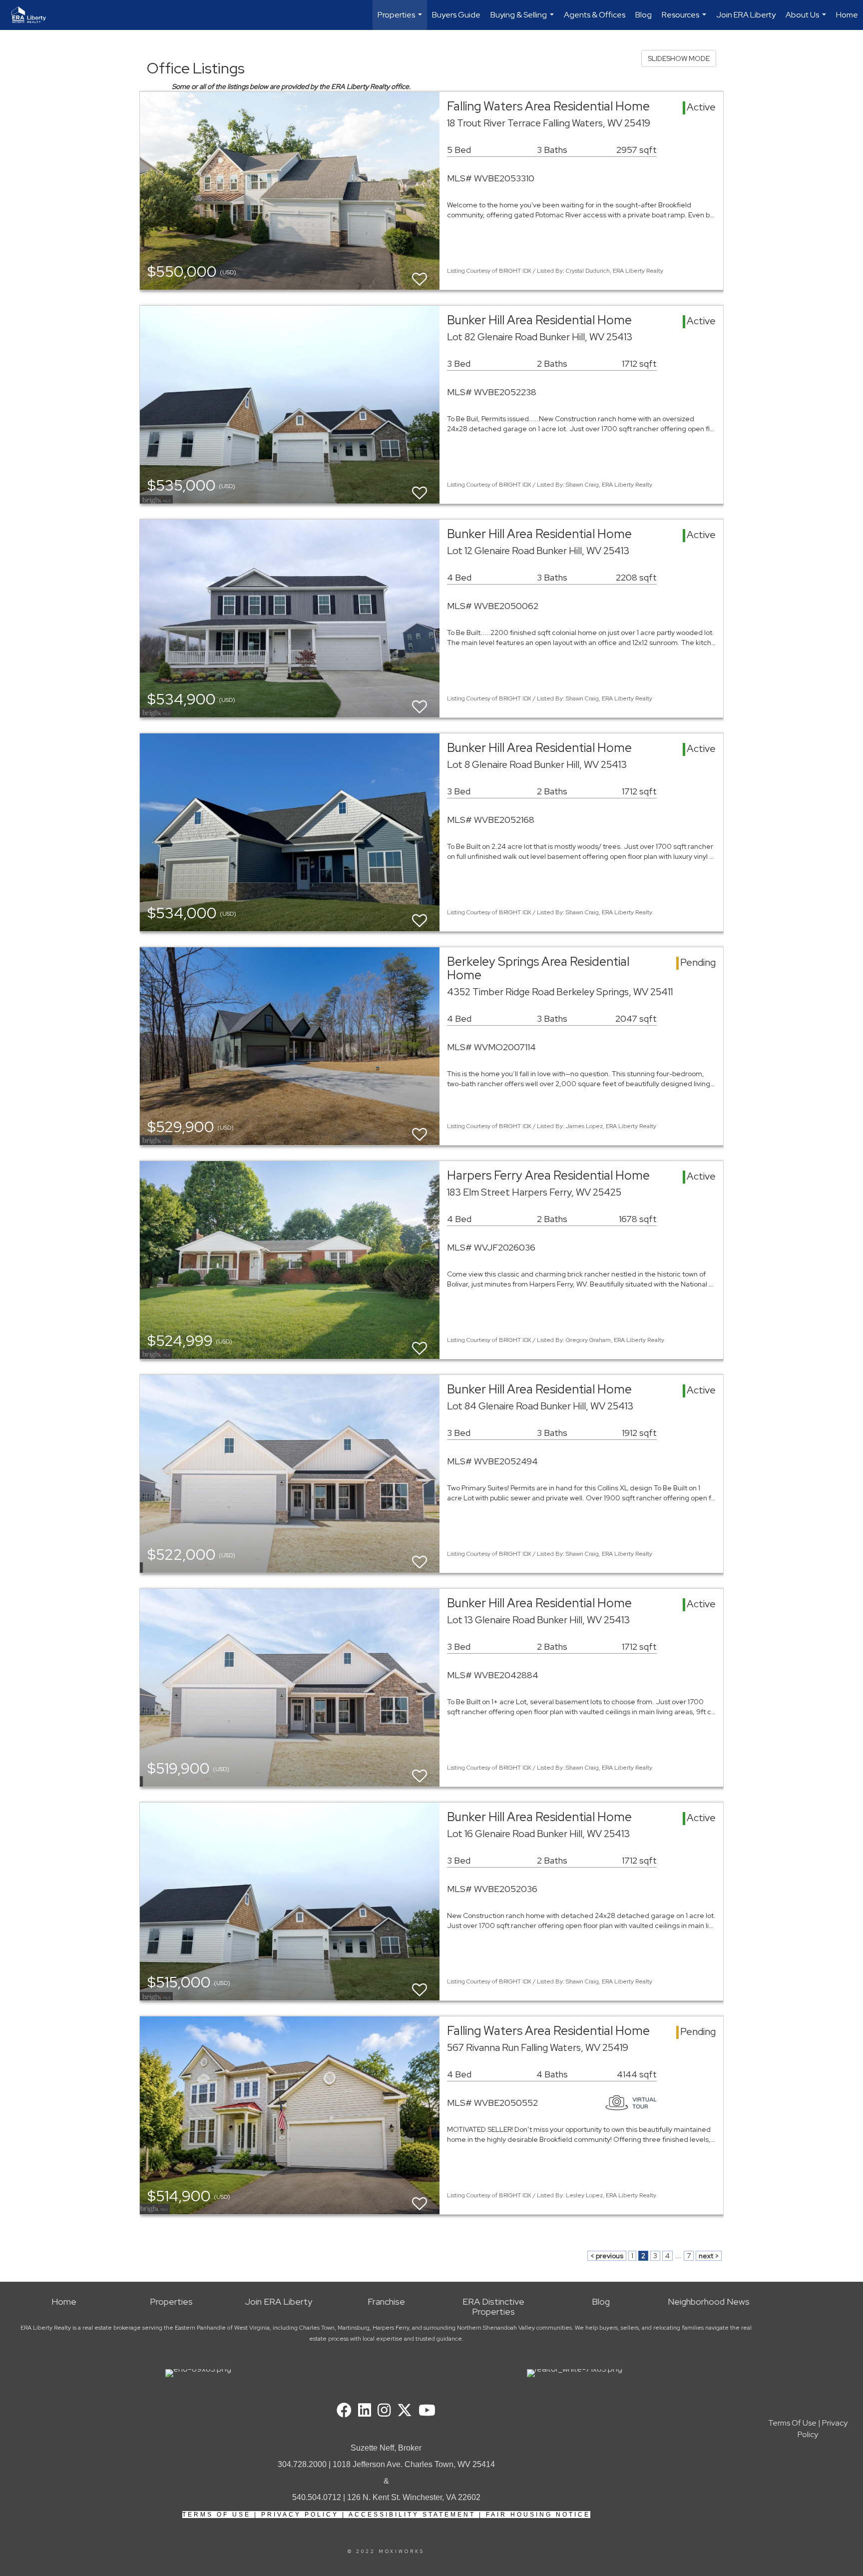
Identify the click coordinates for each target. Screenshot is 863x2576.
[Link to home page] (34, 15)
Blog (644, 15)
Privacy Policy (300, 2515)
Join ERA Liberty (746, 15)
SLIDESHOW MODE (679, 58)
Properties (401, 20)
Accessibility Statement (412, 2515)
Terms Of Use (216, 2515)
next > (709, 2256)
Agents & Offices (595, 15)
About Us (807, 20)
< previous (607, 2256)
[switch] (420, 275)
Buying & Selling (523, 20)
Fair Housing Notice (538, 2515)
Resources (685, 20)
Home (847, 15)
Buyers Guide (456, 15)
